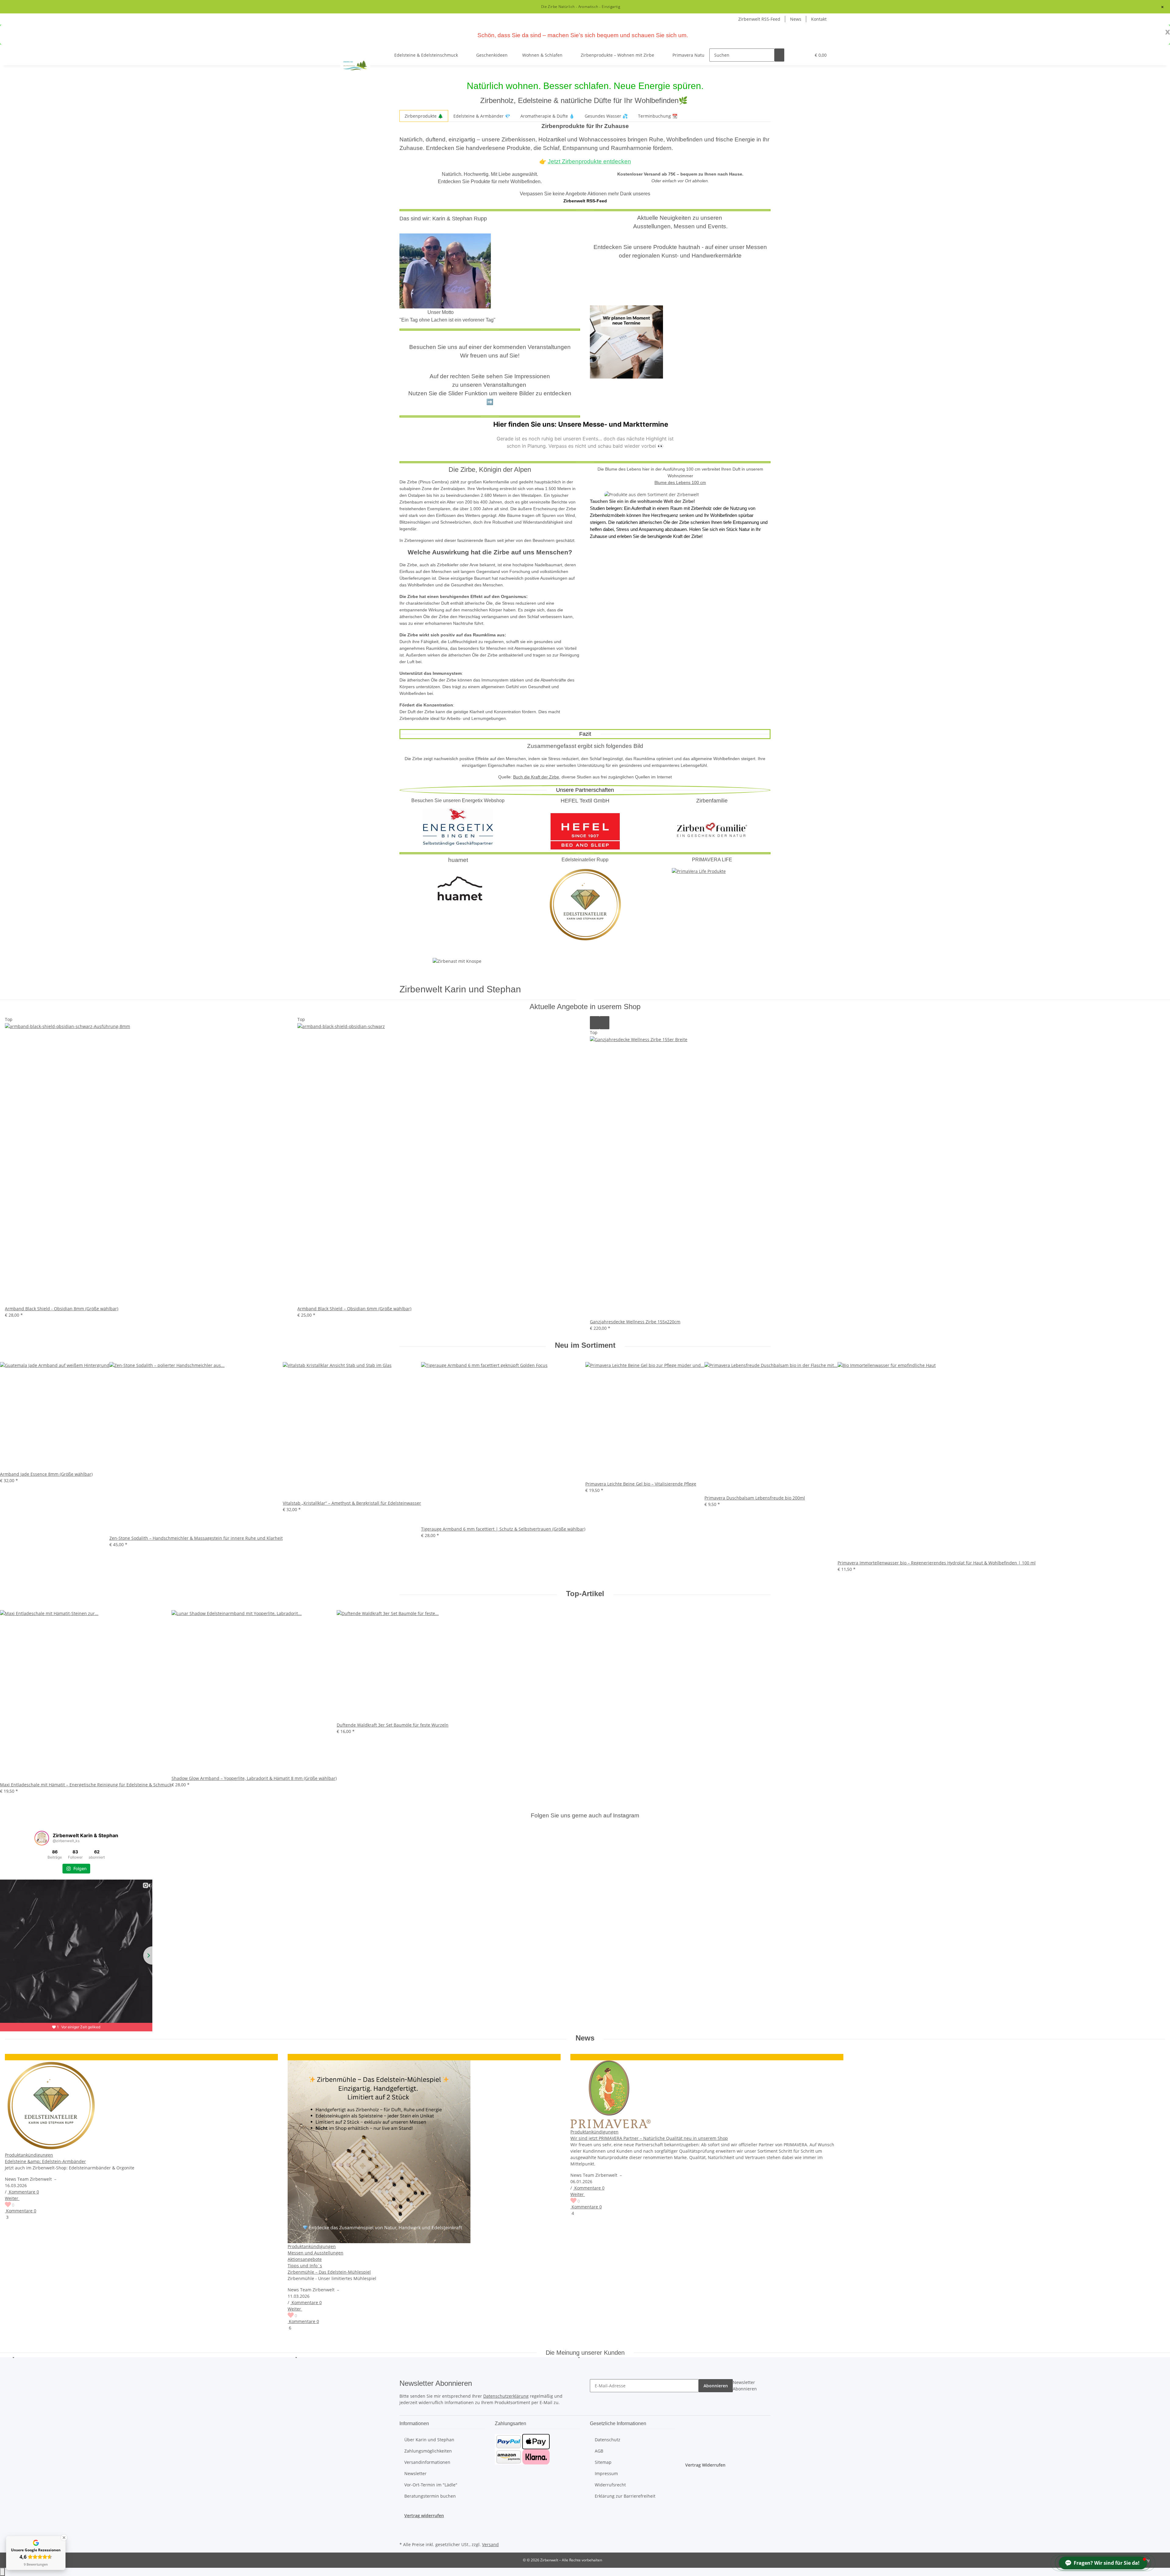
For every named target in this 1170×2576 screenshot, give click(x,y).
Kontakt (819, 19)
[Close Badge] (64, 2538)
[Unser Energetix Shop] (458, 826)
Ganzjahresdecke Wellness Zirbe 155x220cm (635, 1322)
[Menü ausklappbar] (346, 50)
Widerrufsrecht (610, 2485)
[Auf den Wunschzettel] (604, 1023)
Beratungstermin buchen (430, 2496)
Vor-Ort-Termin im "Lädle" (431, 2485)
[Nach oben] (2, 2572)
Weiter (12, 2198)
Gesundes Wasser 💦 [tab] (606, 116)
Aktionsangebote (305, 2259)
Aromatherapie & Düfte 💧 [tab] (547, 116)
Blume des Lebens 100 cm (680, 482)
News (796, 19)
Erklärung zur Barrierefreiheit (625, 2496)
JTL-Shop (1158, 2560)
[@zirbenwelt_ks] (42, 1838)
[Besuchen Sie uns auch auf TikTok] (404, 2533)
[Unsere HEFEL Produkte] (585, 829)
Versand (490, 2544)
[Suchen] (779, 55)
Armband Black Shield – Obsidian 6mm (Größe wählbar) (354, 1309)
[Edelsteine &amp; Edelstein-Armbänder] (141, 2106)
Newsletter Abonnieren (745, 2386)
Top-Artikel (585, 1594)
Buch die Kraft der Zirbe (536, 777)
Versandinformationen (427, 2462)
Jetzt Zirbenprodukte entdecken (589, 161)
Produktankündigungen (29, 2155)
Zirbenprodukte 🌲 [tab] (424, 116)
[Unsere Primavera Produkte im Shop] (699, 871)
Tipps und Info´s (305, 2266)
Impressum (606, 2473)
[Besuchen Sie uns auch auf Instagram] (404, 2526)
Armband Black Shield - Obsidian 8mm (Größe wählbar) (62, 1309)
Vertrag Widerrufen (705, 2465)
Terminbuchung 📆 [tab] (658, 116)
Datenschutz (608, 2440)
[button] (794, 55)
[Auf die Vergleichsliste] (595, 1023)
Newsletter (415, 2473)
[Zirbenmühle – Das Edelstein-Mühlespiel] (424, 2152)
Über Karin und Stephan (429, 2440)
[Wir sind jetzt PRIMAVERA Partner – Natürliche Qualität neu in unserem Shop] (707, 2094)
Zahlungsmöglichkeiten (428, 2451)
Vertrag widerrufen (424, 2516)
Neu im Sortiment (585, 1345)
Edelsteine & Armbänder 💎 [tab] (482, 116)
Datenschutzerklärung (506, 2396)
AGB (599, 2451)
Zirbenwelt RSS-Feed (759, 19)
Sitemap (603, 2462)
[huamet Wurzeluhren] (458, 887)
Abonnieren (716, 2386)
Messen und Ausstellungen (316, 2253)
